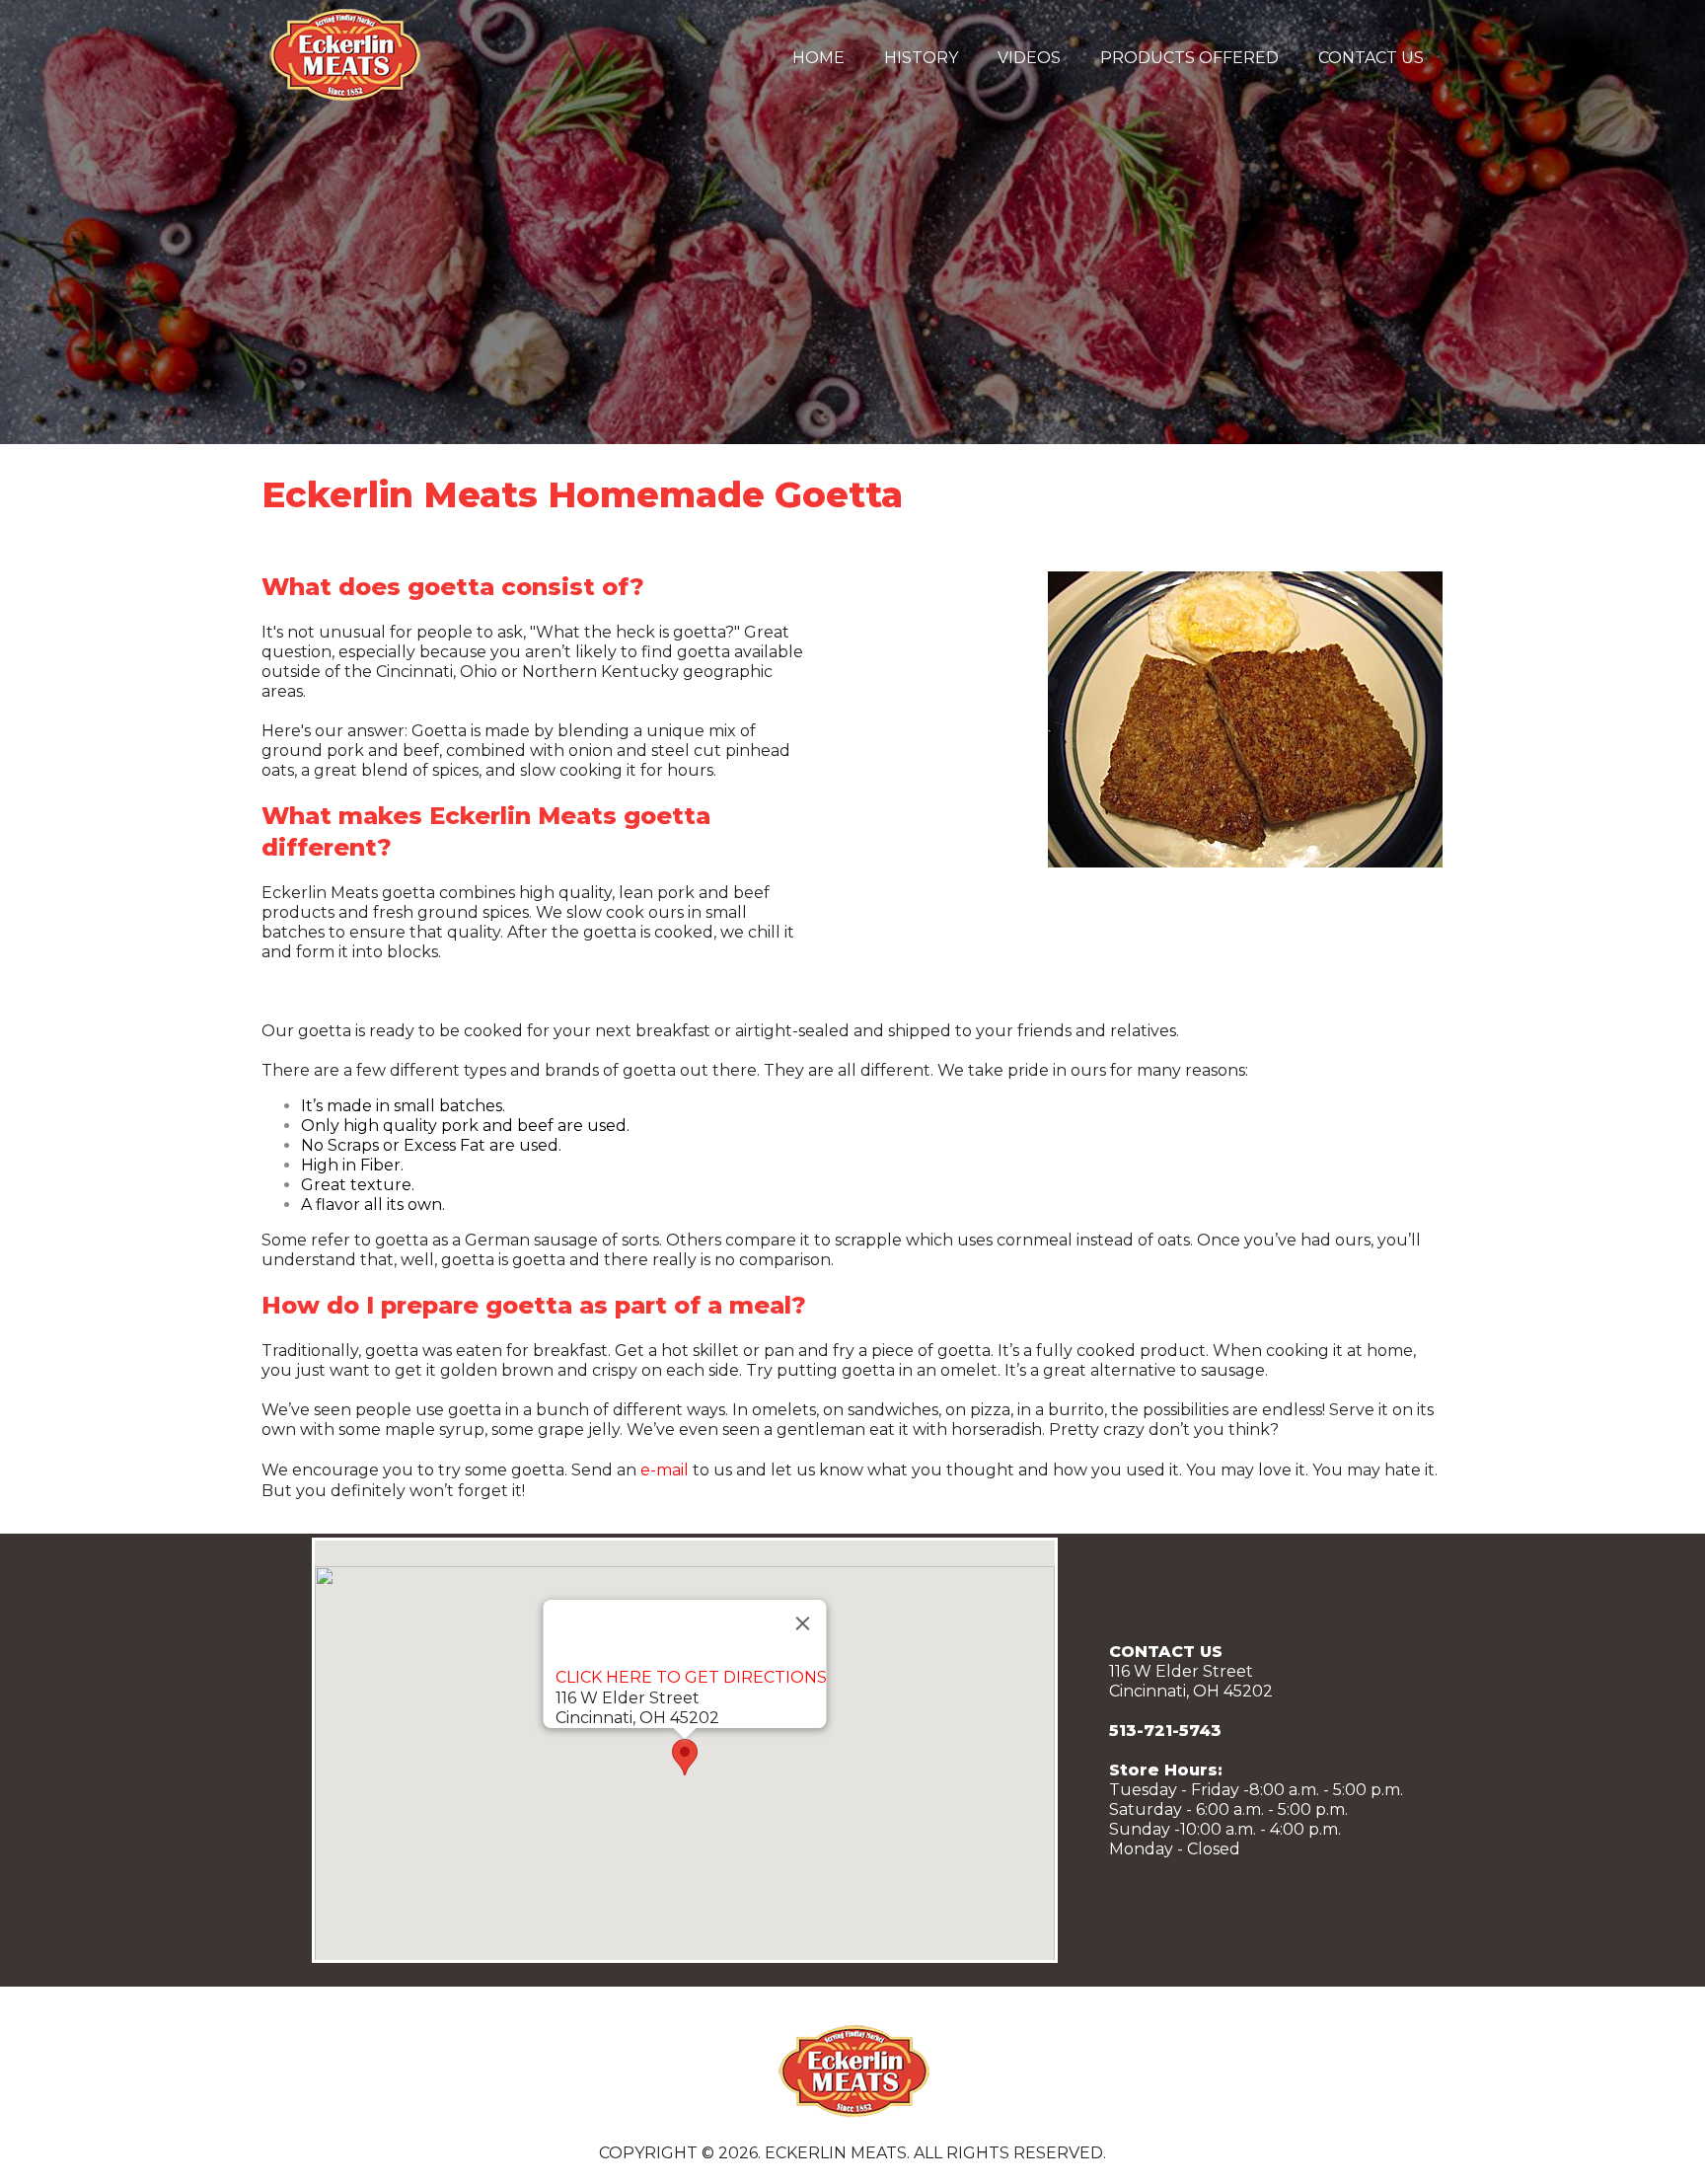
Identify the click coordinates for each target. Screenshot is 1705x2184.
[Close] (803, 1623)
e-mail (665, 1470)
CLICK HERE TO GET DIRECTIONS (691, 1677)
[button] (685, 1757)
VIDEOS (1029, 58)
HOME (818, 58)
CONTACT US (1371, 58)
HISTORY (921, 58)
